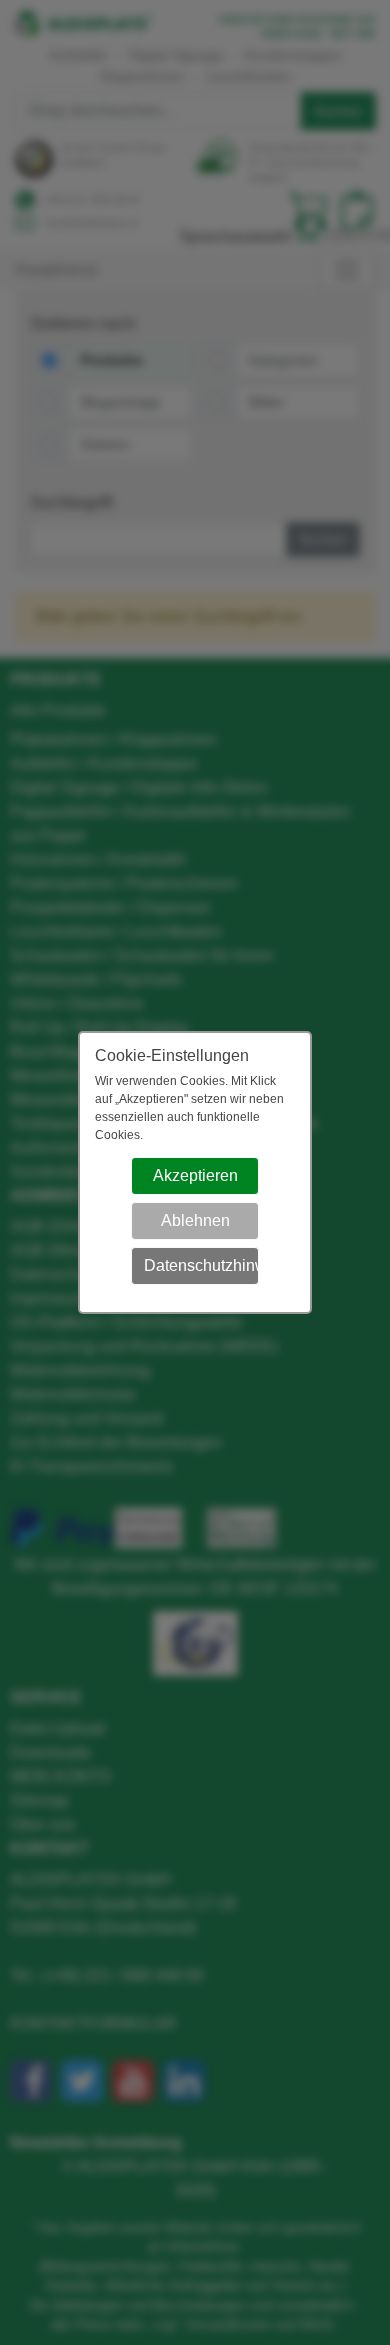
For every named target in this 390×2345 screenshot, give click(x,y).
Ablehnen (195, 1220)
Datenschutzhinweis (201, 1265)
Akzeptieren (195, 1175)
